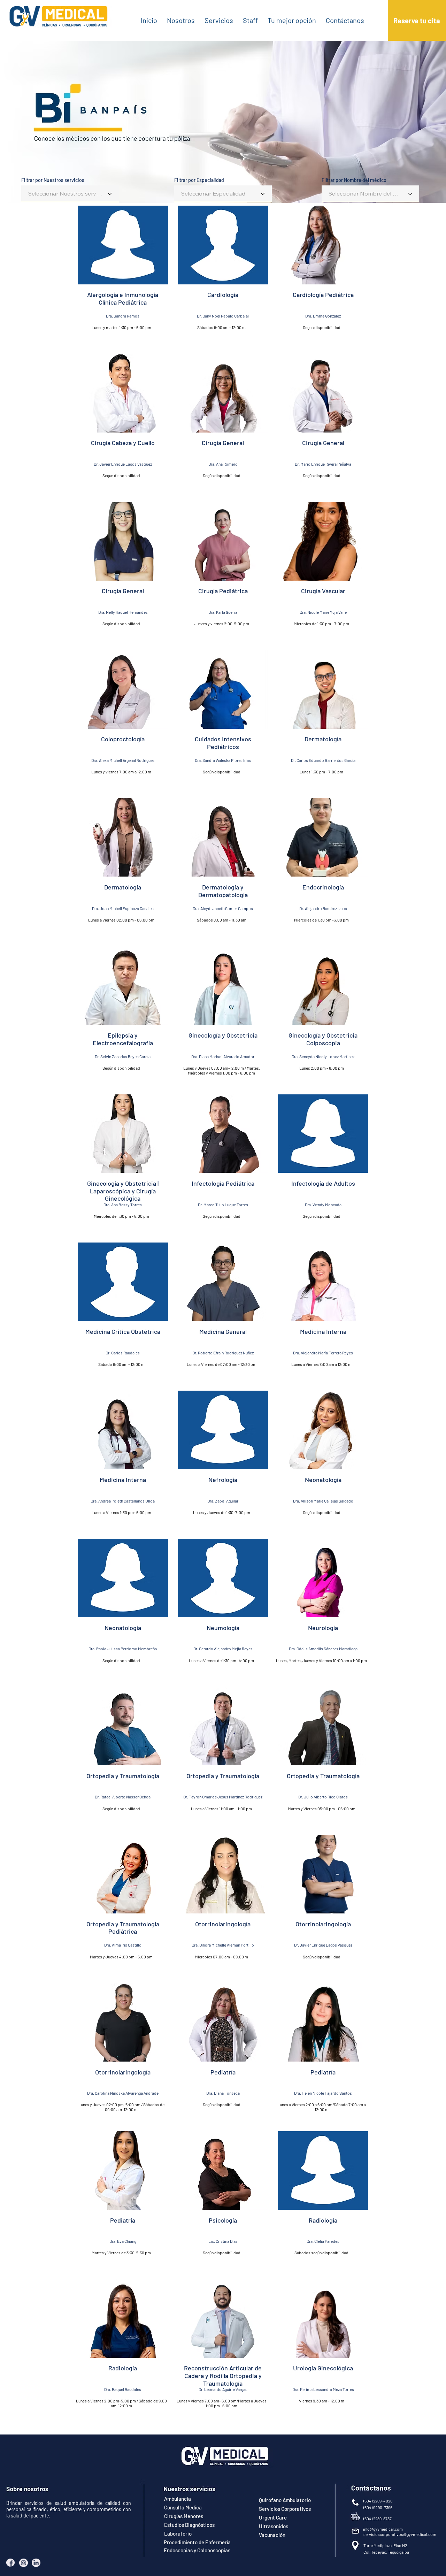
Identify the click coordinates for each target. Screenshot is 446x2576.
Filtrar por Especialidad (199, 180)
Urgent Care (273, 2517)
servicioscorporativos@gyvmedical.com (400, 2534)
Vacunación (272, 2535)
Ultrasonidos (274, 2526)
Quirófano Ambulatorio (285, 2500)
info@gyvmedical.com (383, 2529)
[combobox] (70, 194)
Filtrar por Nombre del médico (354, 180)
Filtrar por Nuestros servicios (53, 180)
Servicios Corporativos (285, 2509)
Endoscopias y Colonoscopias (197, 2550)
